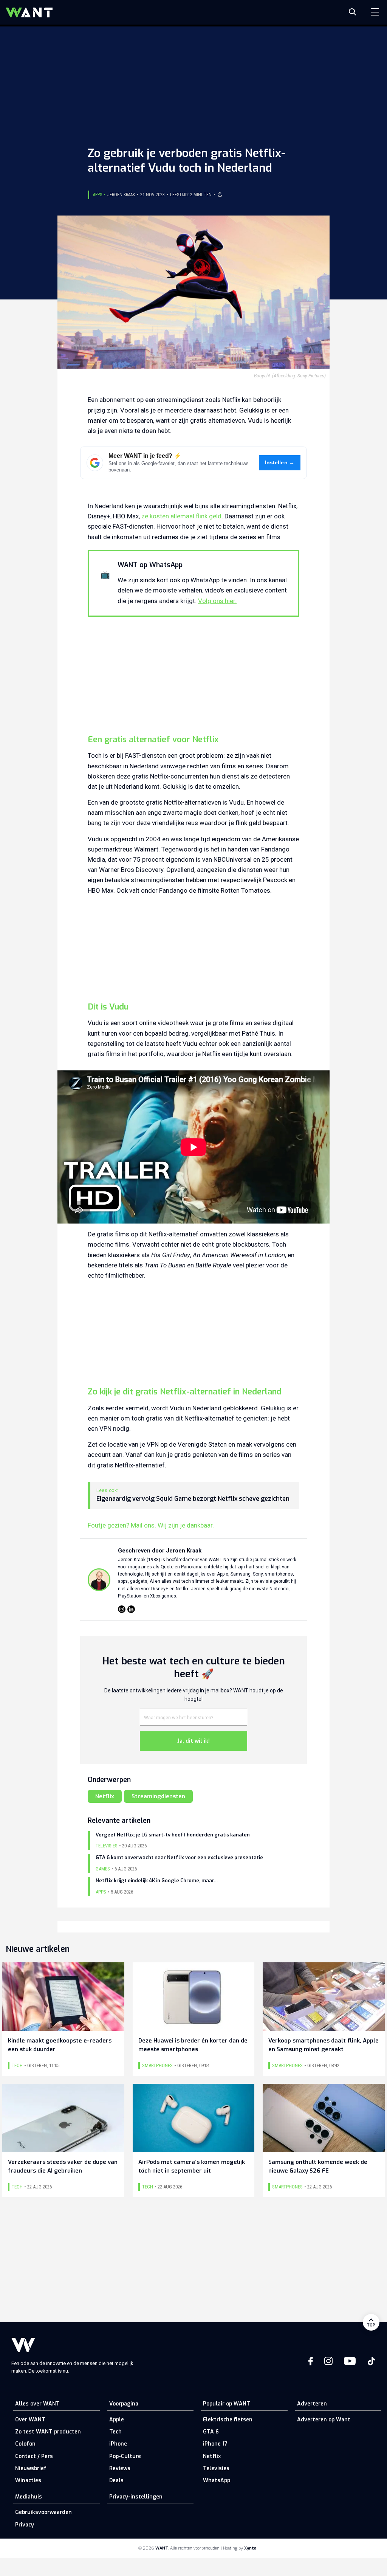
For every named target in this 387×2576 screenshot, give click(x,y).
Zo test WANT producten (48, 2432)
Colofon (25, 2444)
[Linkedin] (131, 1609)
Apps (98, 195)
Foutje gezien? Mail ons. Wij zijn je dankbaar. (151, 1525)
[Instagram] (122, 1609)
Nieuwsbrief (31, 2468)
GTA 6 (211, 2432)
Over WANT (30, 2420)
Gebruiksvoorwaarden (43, 2512)
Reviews (120, 2468)
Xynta (250, 2548)
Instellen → (280, 463)
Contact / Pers (34, 2456)
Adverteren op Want (324, 2420)
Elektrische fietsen (228, 2420)
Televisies (216, 2468)
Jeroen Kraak (121, 195)
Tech (115, 2432)
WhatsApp (217, 2481)
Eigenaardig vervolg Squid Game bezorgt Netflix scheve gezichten (193, 1499)
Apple (117, 2420)
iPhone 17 (215, 2444)
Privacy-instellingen (136, 2497)
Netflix (105, 1796)
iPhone (118, 2444)
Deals (116, 2481)
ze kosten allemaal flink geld (181, 516)
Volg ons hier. (217, 601)
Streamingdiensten (158, 1796)
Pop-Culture (125, 2456)
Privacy (25, 2525)
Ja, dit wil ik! (193, 1741)
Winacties (28, 2481)
